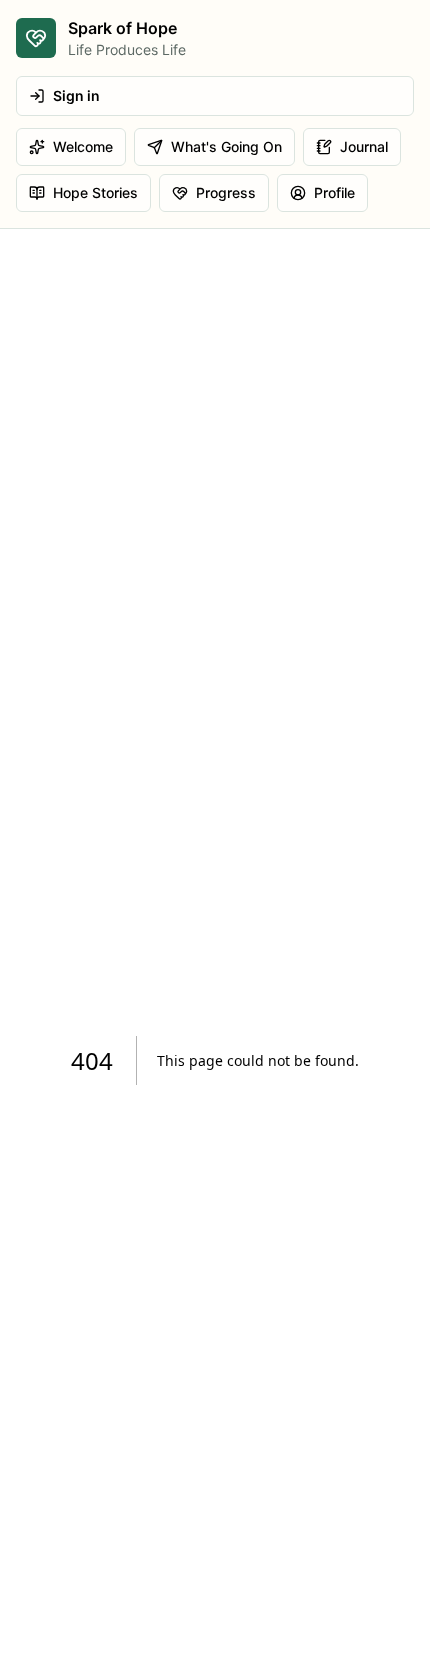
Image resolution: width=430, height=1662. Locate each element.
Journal (364, 146)
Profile (334, 192)
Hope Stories (95, 192)
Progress (226, 192)
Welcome (83, 146)
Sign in (76, 95)
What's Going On (226, 146)
